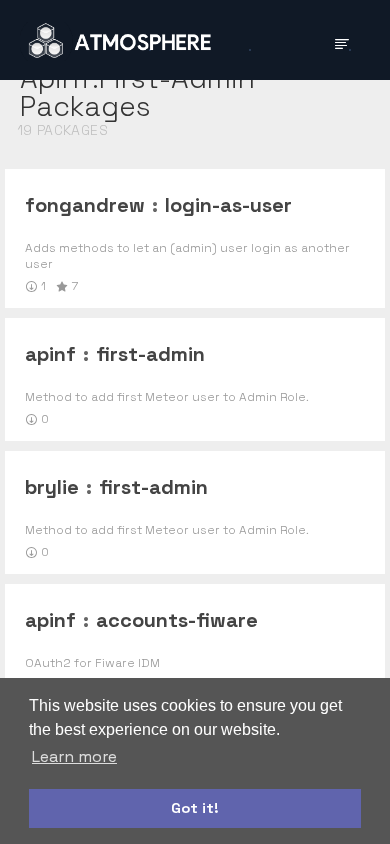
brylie (52, 487)
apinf (50, 354)
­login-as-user (228, 205)
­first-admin (150, 354)
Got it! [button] (195, 808)
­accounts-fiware (177, 620)
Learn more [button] (74, 756)
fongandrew (85, 205)
